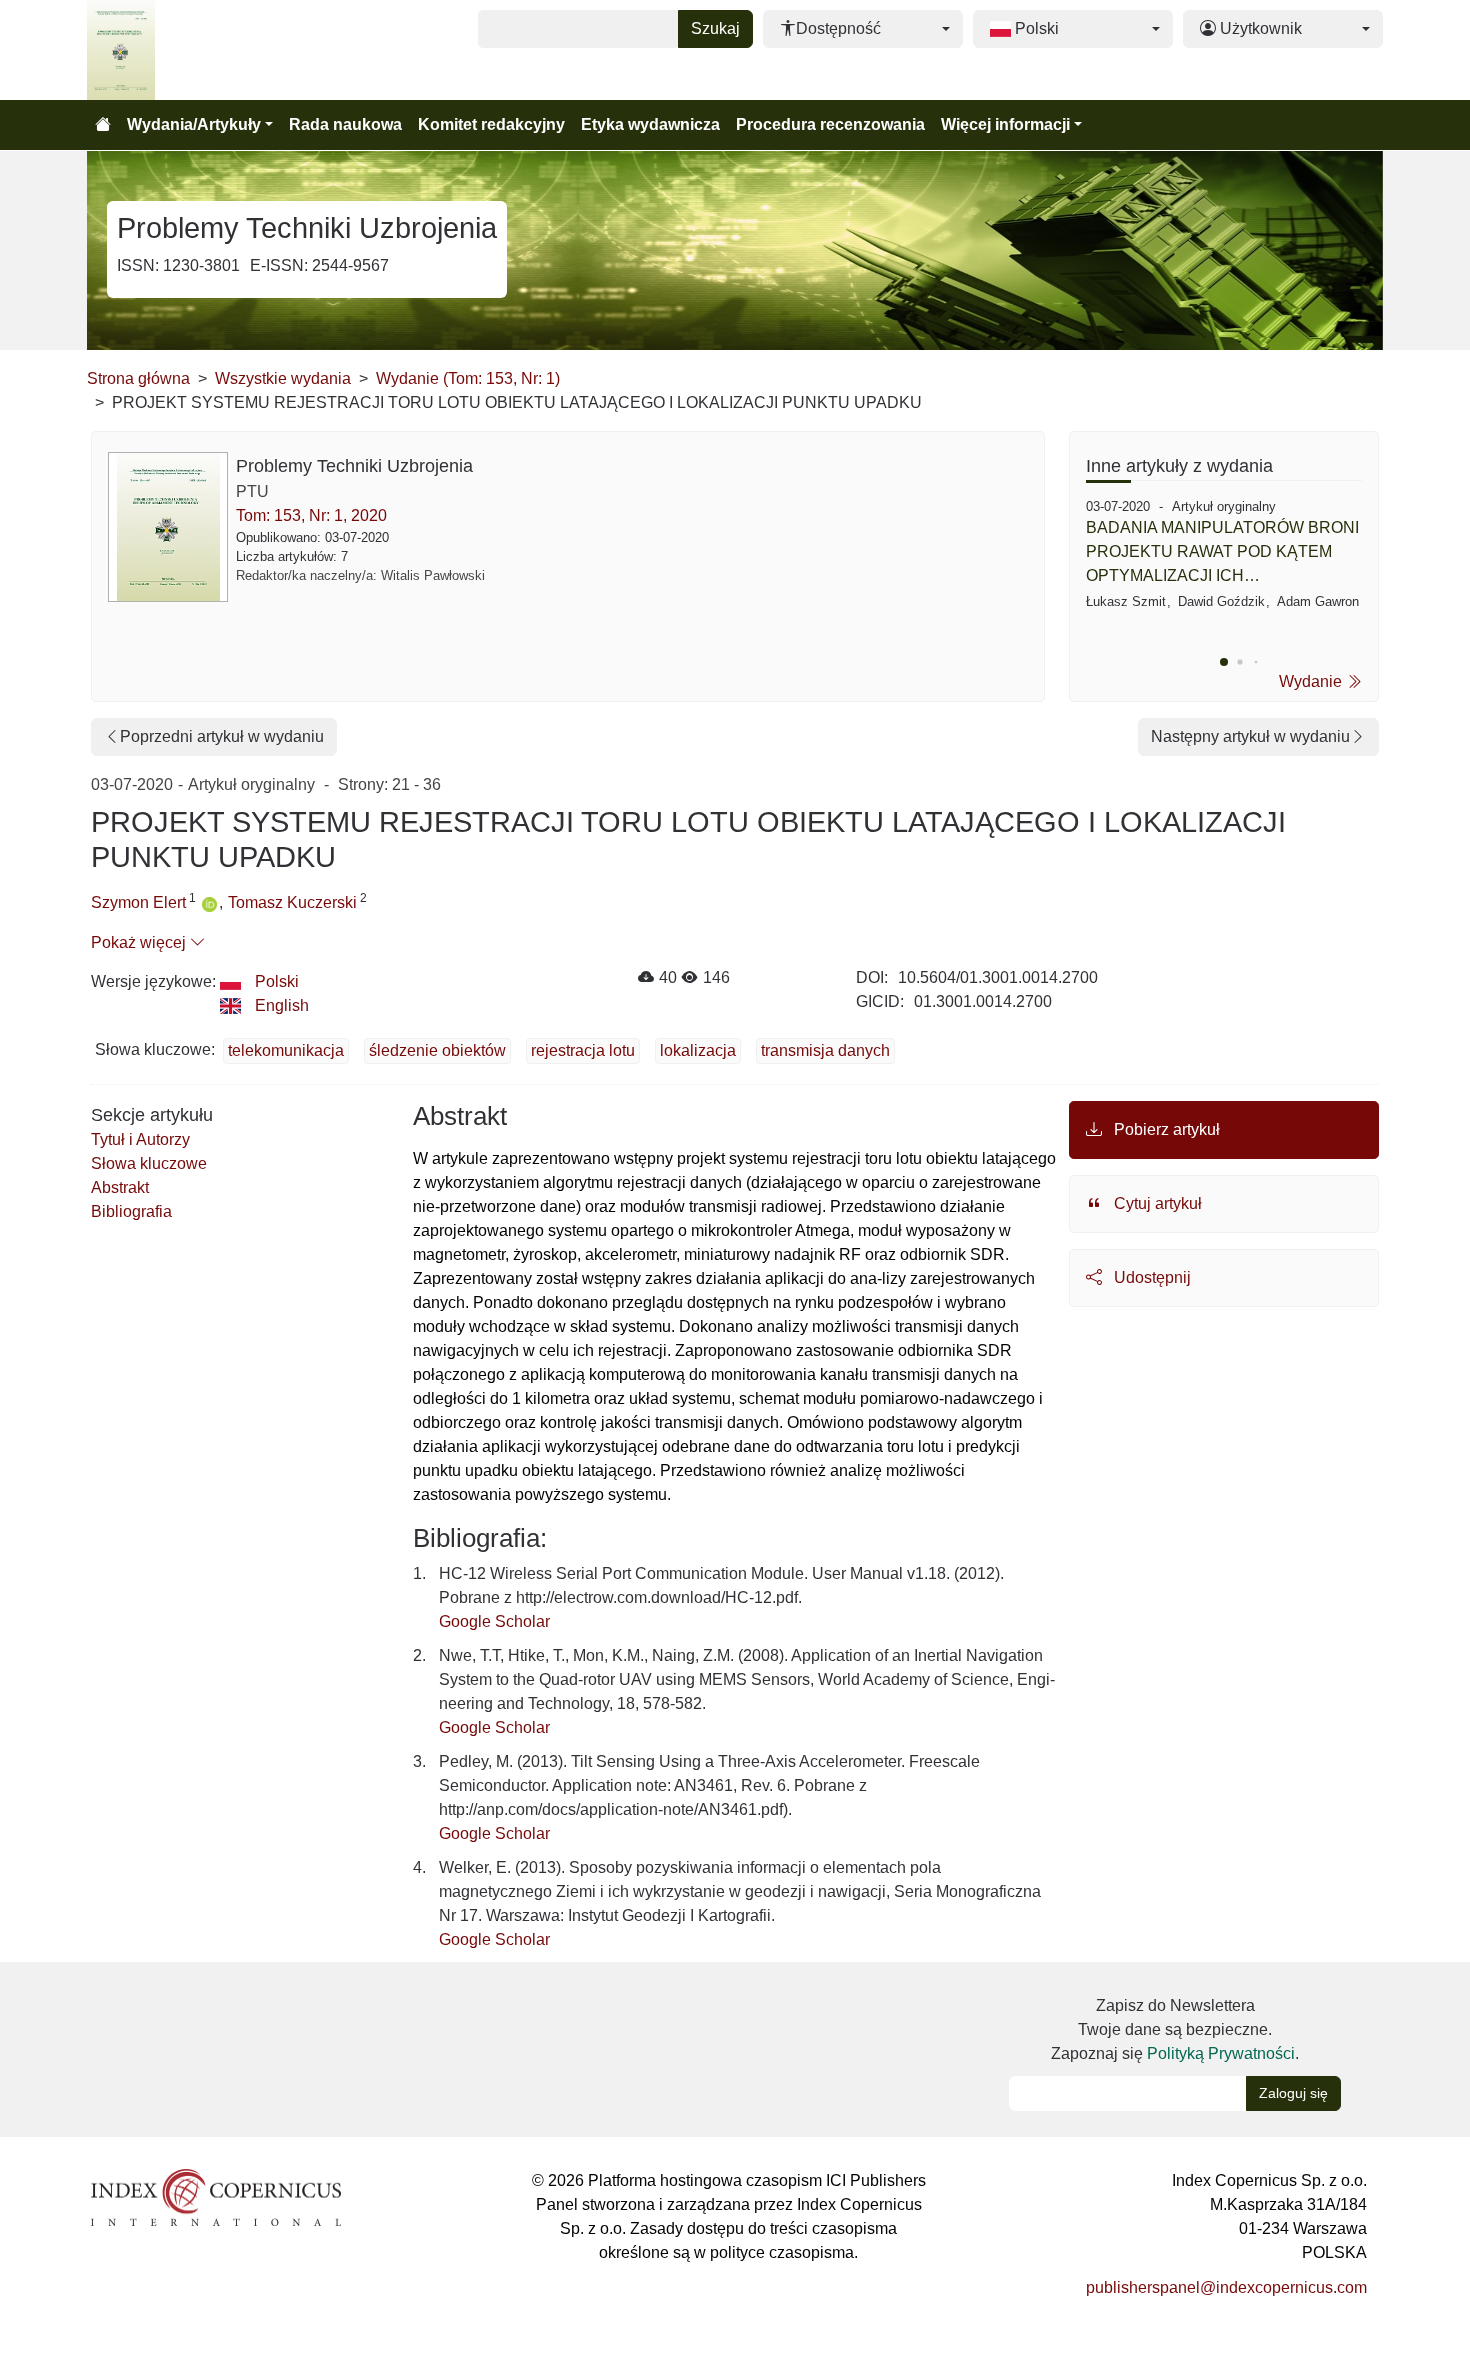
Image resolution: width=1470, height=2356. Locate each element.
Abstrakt (120, 1187)
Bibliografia (131, 1211)
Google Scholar (494, 1621)
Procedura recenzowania (830, 124)
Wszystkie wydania (283, 378)
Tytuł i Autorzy (140, 1139)
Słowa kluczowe (149, 1163)
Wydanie (1312, 681)
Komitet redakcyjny (491, 124)
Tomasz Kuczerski (292, 902)
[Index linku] (216, 2196)
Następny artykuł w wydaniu (1250, 736)
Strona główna (138, 378)
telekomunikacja (286, 1050)
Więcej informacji (1005, 124)
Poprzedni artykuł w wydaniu (222, 736)
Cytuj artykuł (1156, 1203)
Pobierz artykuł (1165, 1129)
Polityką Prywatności (1221, 2053)
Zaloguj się (1293, 2093)
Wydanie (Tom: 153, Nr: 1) (468, 378)
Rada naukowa (345, 124)
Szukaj (715, 28)
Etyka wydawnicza (650, 124)
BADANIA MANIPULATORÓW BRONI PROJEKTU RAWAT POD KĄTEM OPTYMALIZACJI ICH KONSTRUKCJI (1222, 553)
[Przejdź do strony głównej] (103, 125)
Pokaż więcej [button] (140, 942)
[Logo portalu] (187, 50)
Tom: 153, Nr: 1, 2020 (311, 515)
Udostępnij (1150, 1277)
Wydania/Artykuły (194, 124)
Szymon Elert (138, 902)
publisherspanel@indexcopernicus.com (1226, 2287)
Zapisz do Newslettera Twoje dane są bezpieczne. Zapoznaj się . (1175, 2029)
